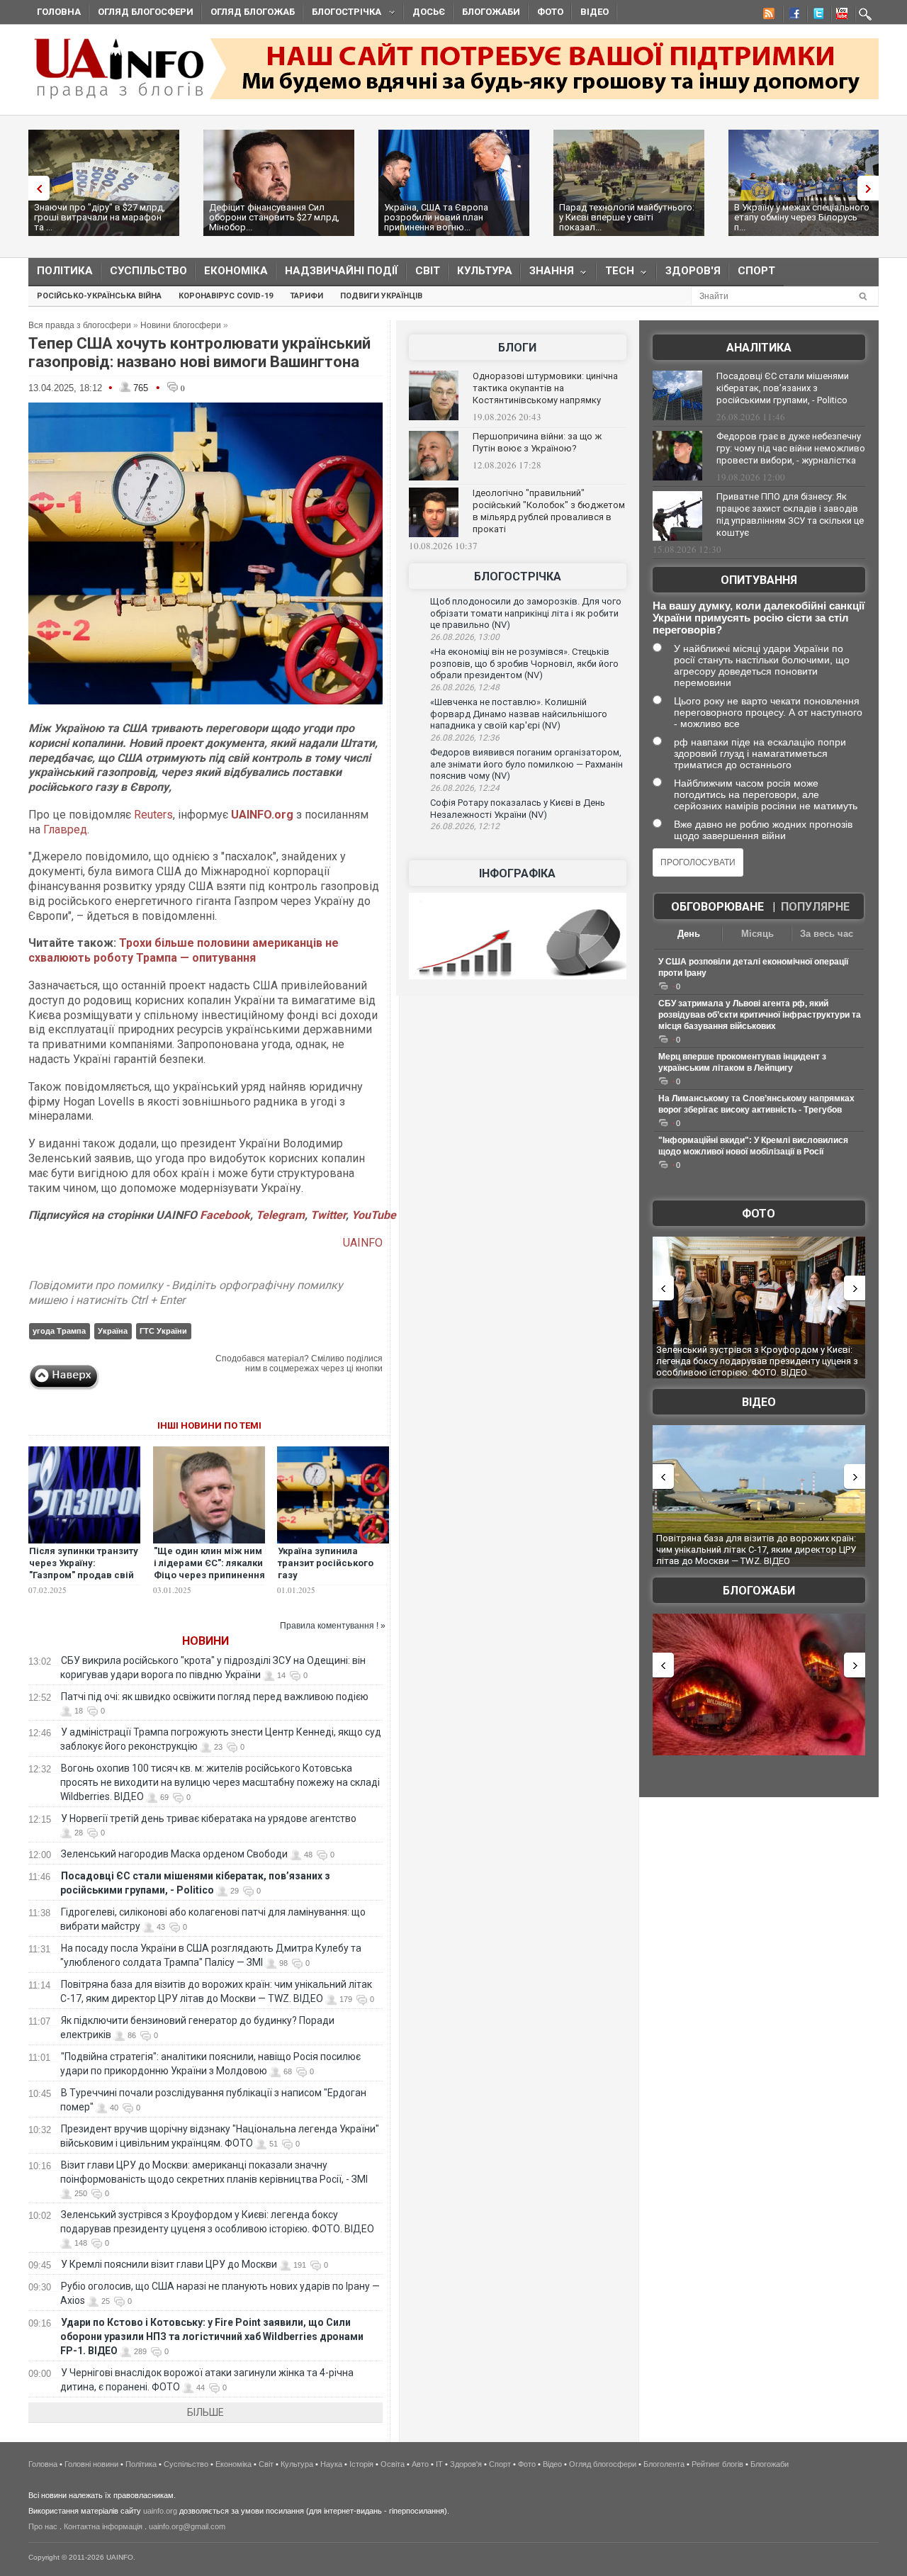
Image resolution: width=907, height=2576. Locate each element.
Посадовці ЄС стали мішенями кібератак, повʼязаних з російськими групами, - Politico (783, 388)
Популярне (815, 907)
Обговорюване (717, 907)
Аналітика (759, 348)
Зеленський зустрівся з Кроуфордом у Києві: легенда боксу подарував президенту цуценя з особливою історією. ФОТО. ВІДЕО (757, 1361)
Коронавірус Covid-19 (226, 296)
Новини (205, 1641)
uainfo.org (160, 2511)
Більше (205, 2412)
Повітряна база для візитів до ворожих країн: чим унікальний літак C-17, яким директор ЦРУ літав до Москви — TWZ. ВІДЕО (756, 1549)
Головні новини (91, 2464)
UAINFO (363, 1243)
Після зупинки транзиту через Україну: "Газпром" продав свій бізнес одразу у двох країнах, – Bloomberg (84, 1575)
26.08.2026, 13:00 (465, 637)
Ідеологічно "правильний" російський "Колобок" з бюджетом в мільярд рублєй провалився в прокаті (549, 511)
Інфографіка (517, 873)
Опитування (759, 580)
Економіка (236, 271)
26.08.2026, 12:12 (465, 826)
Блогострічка (342, 14)
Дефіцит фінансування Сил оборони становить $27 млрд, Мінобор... (274, 217)
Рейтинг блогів (717, 2464)
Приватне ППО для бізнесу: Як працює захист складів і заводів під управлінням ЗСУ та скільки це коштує (790, 514)
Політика (65, 271)
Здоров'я (693, 271)
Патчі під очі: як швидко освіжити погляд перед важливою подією (215, 1697)
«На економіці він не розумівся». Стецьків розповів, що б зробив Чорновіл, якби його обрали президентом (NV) (524, 663)
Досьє (429, 12)
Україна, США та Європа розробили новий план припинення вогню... (436, 217)
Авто (420, 2464)
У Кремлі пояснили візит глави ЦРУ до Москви (169, 2264)
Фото (550, 12)
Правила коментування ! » (333, 1626)
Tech (615, 274)
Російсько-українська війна (99, 296)
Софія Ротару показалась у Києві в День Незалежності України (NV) (518, 809)
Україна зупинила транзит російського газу (326, 1563)
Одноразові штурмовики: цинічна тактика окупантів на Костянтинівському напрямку (545, 388)
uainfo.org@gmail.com (187, 2526)
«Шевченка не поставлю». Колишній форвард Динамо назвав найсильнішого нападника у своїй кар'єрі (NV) (519, 714)
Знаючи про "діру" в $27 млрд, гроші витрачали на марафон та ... (100, 217)
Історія (361, 2464)
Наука (331, 2464)
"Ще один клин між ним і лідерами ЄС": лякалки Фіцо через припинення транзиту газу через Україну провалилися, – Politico (209, 1581)
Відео (595, 12)
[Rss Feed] (767, 16)
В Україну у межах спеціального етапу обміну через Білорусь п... (802, 217)
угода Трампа (59, 1331)
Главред (65, 829)
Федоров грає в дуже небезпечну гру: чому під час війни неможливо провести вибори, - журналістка (791, 448)
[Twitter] (816, 16)
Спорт (756, 271)
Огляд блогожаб (253, 12)
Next (872, 188)
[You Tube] (840, 16)
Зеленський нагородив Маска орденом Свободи (174, 1854)
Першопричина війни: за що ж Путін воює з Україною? (537, 442)
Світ (428, 271)
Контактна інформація (103, 2526)
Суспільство (148, 271)
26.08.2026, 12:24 (465, 788)
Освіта (393, 2464)
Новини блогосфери (181, 325)
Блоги (517, 348)
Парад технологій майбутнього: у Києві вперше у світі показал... (627, 217)
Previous (35, 188)
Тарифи (306, 296)
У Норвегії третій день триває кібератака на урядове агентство (209, 1818)
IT (439, 2464)
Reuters (153, 815)
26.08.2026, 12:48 (465, 687)
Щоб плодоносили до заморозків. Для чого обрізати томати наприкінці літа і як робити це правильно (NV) (526, 613)
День (689, 934)
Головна (59, 12)
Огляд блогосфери (146, 12)
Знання (547, 274)
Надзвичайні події (342, 271)
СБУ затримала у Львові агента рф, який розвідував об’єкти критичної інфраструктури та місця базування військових (760, 1015)
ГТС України (163, 1331)
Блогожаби (491, 12)
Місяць (757, 934)
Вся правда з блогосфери (80, 325)
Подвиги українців (381, 296)
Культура (485, 271)
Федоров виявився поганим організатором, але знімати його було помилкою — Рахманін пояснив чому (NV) (526, 764)
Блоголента (664, 2464)
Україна (113, 1331)
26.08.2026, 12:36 (465, 738)
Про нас (43, 2526)
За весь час (827, 934)
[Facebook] (791, 16)
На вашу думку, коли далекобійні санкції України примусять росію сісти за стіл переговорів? (759, 618)
